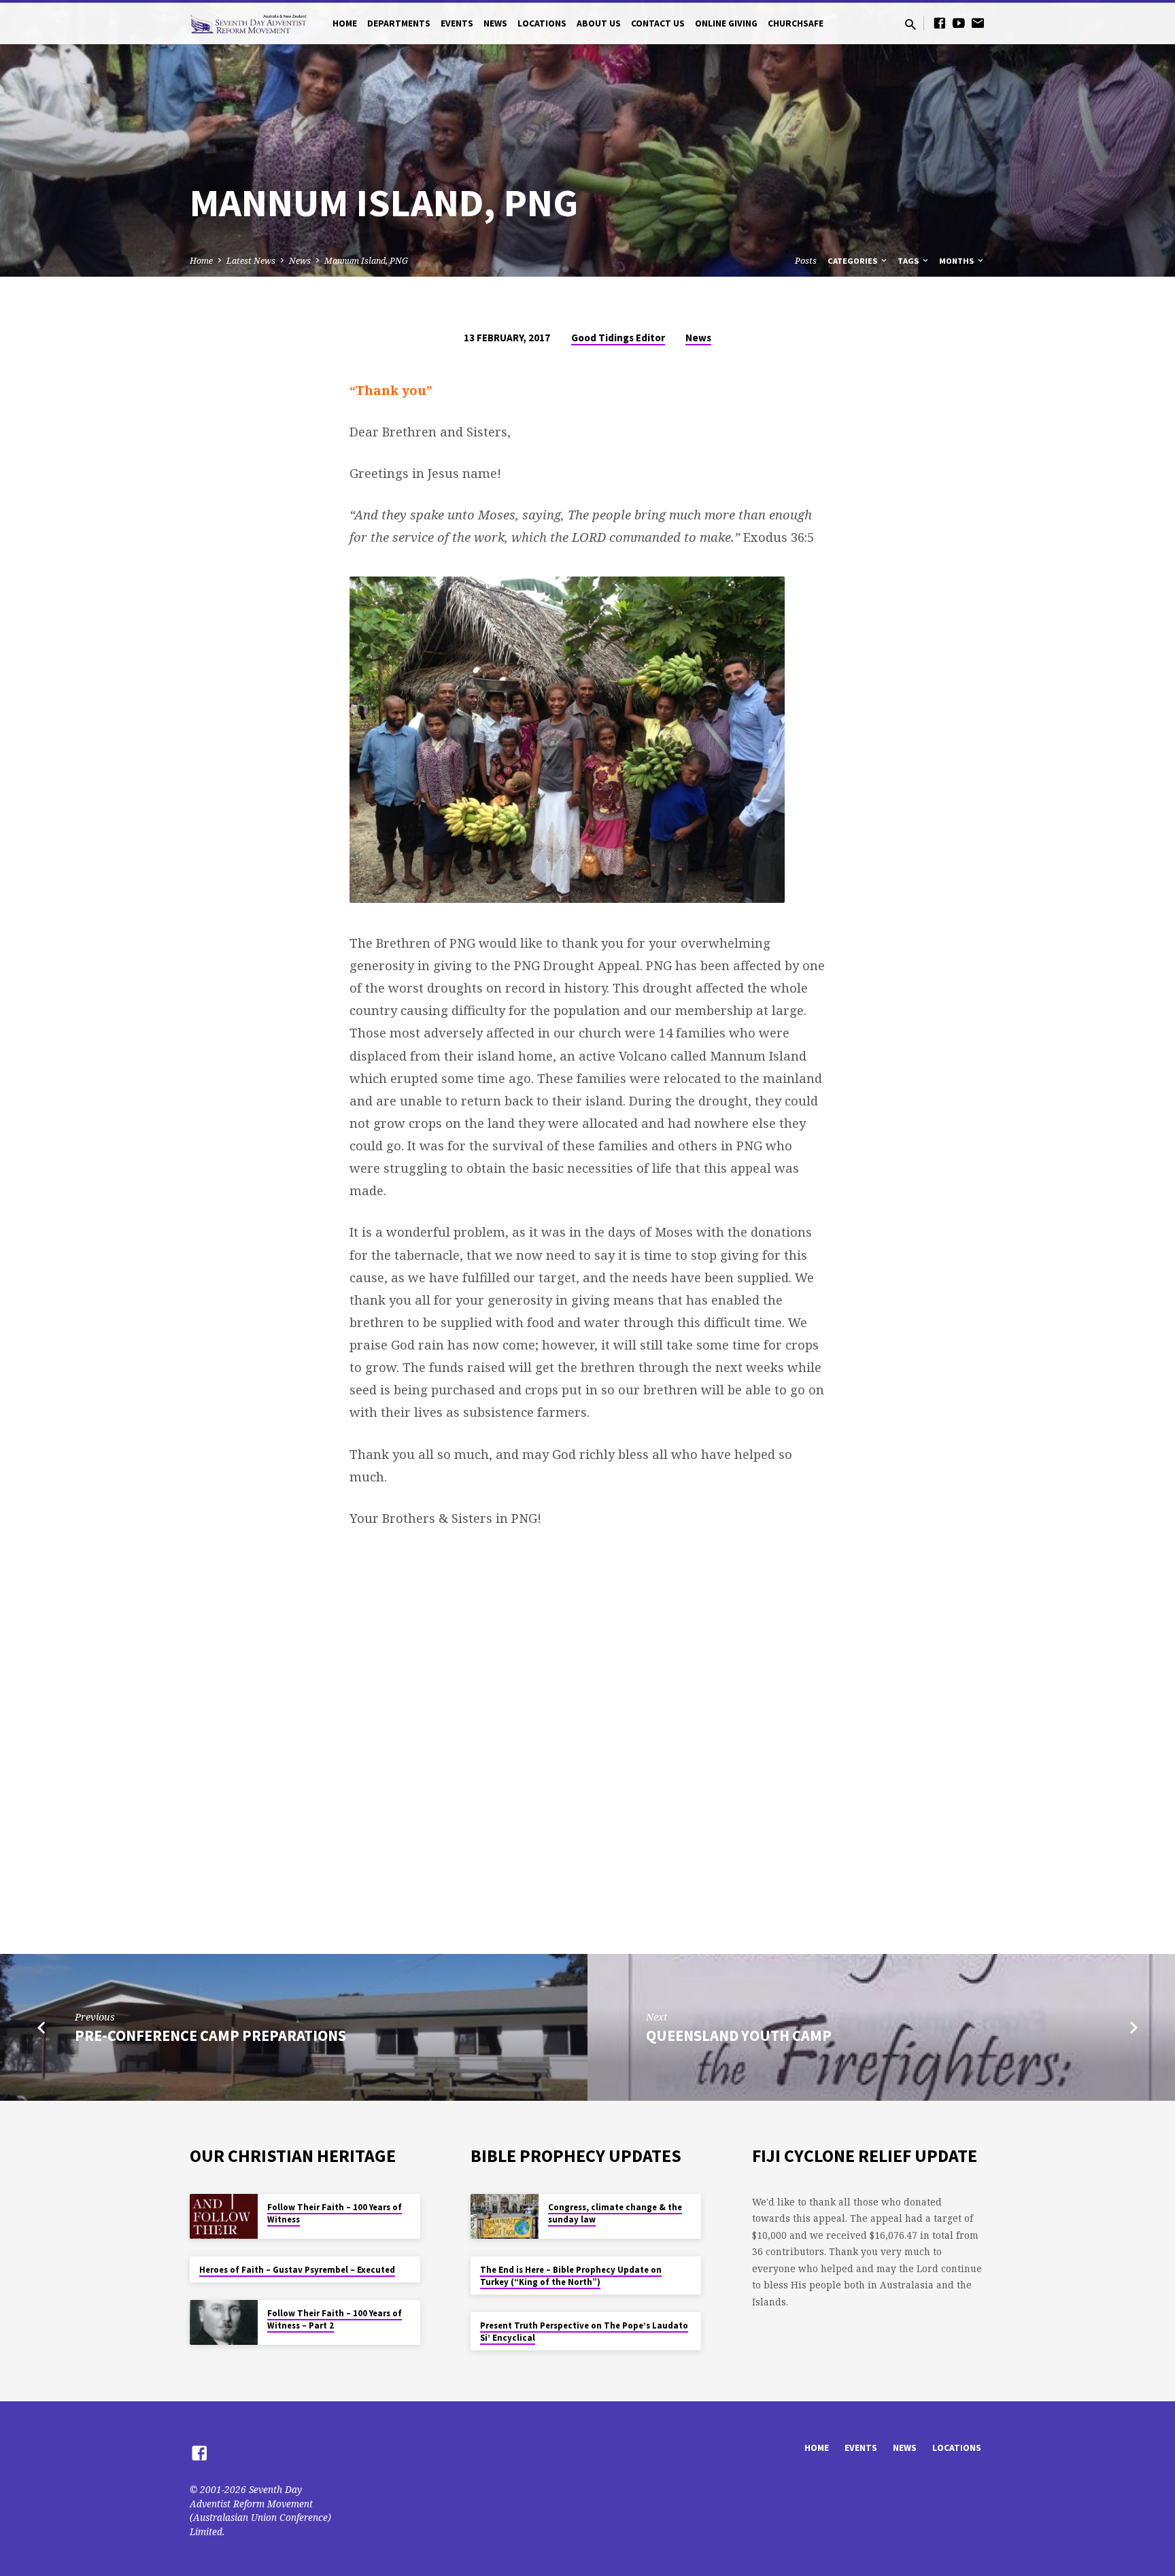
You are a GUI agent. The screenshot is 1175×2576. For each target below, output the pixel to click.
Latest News (251, 261)
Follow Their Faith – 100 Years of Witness (335, 2213)
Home (345, 23)
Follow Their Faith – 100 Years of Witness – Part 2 (335, 2319)
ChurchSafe (796, 23)
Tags (909, 261)
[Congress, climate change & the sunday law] (505, 2217)
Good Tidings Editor (618, 338)
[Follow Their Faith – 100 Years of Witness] (224, 2217)
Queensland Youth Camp (739, 2036)
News (495, 23)
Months (957, 261)
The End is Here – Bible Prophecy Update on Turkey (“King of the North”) (571, 2276)
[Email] (978, 23)
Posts (806, 261)
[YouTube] (959, 23)
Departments (399, 23)
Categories (853, 261)
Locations (542, 23)
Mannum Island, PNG (366, 261)
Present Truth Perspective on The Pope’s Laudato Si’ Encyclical (584, 2332)
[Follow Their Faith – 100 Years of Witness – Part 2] (224, 2323)
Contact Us (658, 23)
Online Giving (726, 23)
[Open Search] (910, 24)
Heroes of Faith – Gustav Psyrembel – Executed (297, 2270)
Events (457, 23)
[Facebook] (940, 23)
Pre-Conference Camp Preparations (210, 2036)
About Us (599, 23)
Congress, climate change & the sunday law (615, 2213)
